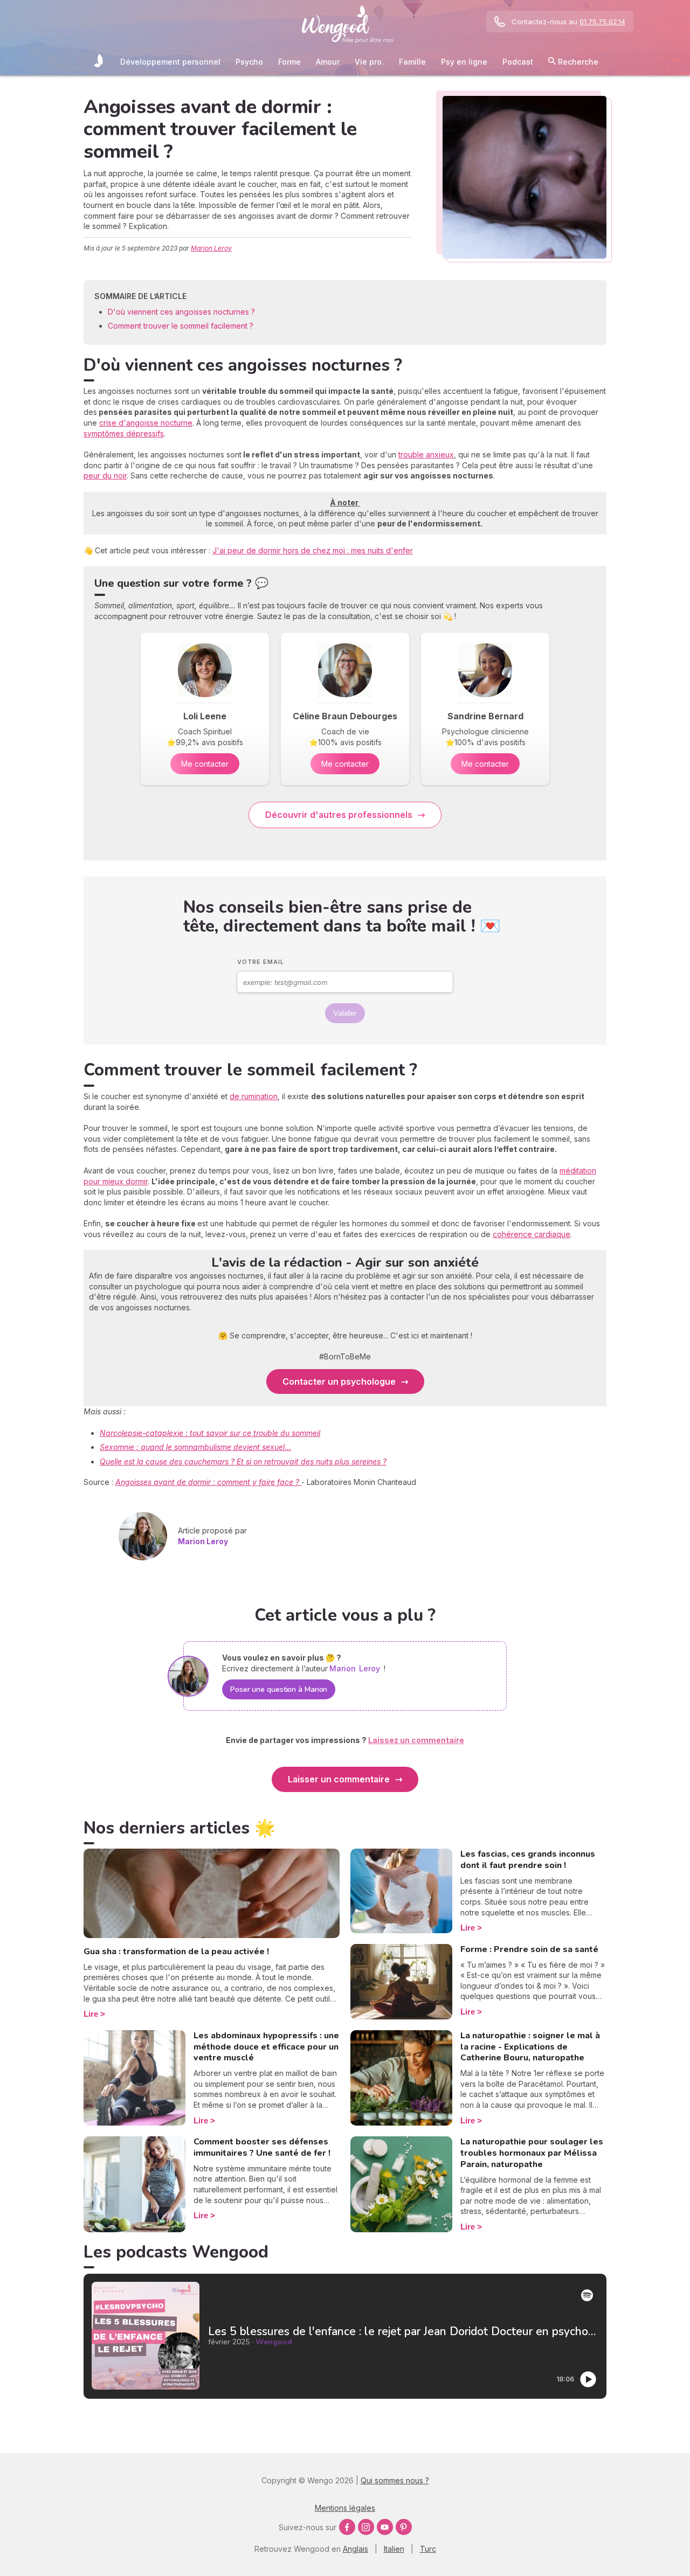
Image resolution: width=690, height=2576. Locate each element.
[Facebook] (347, 2527)
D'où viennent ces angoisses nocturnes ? (181, 312)
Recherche (577, 62)
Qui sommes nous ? (395, 2480)
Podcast (518, 62)
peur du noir (105, 475)
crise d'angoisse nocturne (146, 423)
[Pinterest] (404, 2527)
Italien (394, 2549)
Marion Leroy (211, 248)
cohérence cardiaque (532, 1234)
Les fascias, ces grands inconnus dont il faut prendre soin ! (528, 1860)
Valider (345, 1013)
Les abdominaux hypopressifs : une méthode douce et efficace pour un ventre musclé (266, 2047)
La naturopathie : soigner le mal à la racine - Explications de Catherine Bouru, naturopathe (530, 2047)
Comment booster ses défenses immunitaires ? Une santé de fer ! (262, 2147)
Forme (289, 62)
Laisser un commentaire (339, 1779)
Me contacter (205, 764)
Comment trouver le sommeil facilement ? (181, 326)
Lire (91, 2014)
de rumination (254, 1096)
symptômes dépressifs (124, 433)
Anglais (356, 2549)
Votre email (261, 962)
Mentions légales (345, 2508)
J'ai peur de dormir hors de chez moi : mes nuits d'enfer (313, 550)
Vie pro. (369, 62)
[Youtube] (385, 2527)
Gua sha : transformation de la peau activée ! (176, 1952)
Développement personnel (170, 62)
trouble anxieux (426, 454)
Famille (412, 62)
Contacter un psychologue (339, 1381)
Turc (428, 2549)
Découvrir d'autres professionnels (339, 815)
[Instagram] (366, 2527)
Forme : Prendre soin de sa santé (529, 1949)
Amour (328, 62)
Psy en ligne (464, 62)
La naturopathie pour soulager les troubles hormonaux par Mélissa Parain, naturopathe (532, 2153)
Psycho (249, 62)
